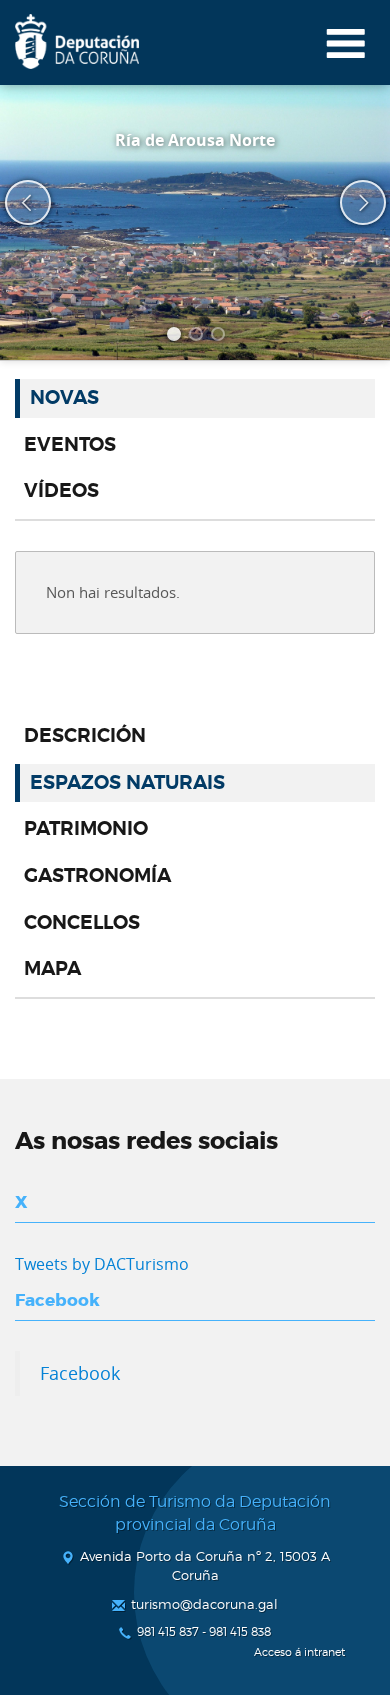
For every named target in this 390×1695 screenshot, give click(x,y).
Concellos (82, 923)
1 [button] (177, 337)
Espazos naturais (127, 783)
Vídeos (61, 491)
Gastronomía (97, 876)
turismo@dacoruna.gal (204, 1604)
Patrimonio (86, 829)
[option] (195, 222)
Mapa (52, 969)
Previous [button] (15, 203)
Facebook (80, 1373)
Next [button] (350, 203)
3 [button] (221, 337)
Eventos (70, 445)
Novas (64, 398)
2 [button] (199, 337)
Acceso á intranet (299, 1652)
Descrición (85, 736)
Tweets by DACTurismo (102, 1264)
